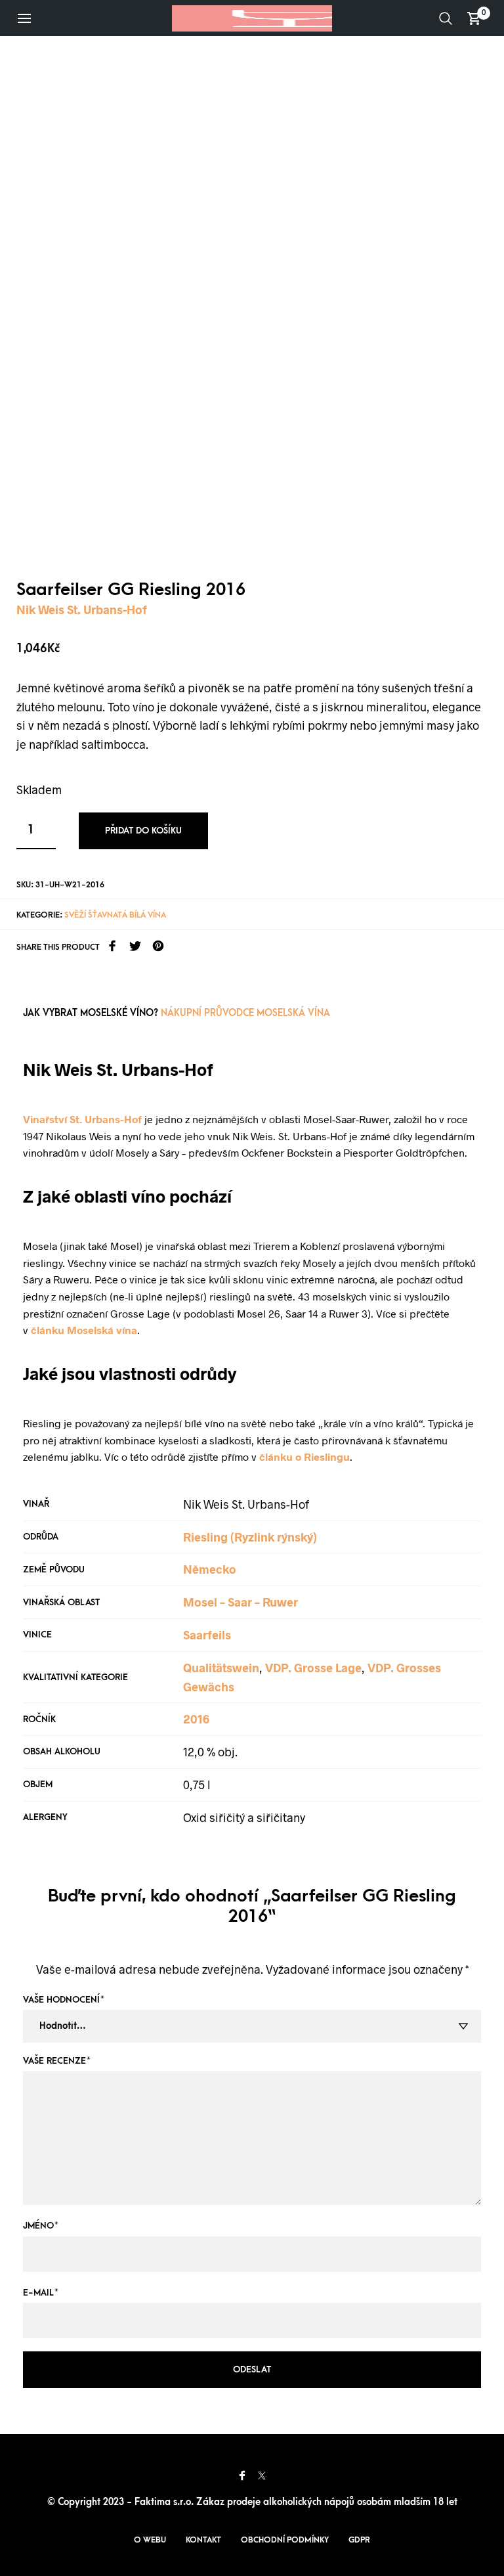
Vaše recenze (57, 2061)
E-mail (41, 2293)
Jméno (41, 2226)
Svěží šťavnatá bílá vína (115, 915)
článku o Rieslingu (304, 1456)
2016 (196, 1719)
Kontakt (203, 2540)
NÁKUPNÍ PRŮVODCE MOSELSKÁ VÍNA (245, 1013)
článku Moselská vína (84, 1330)
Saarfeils (207, 1635)
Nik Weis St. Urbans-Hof (82, 610)
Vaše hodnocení (64, 2000)
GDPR (359, 2540)
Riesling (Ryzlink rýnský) (250, 1537)
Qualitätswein (221, 1668)
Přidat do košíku (143, 831)
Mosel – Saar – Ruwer (241, 1602)
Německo (210, 1569)
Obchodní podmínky (285, 2540)
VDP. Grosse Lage (313, 1668)
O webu (150, 2540)
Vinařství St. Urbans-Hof (82, 1119)
